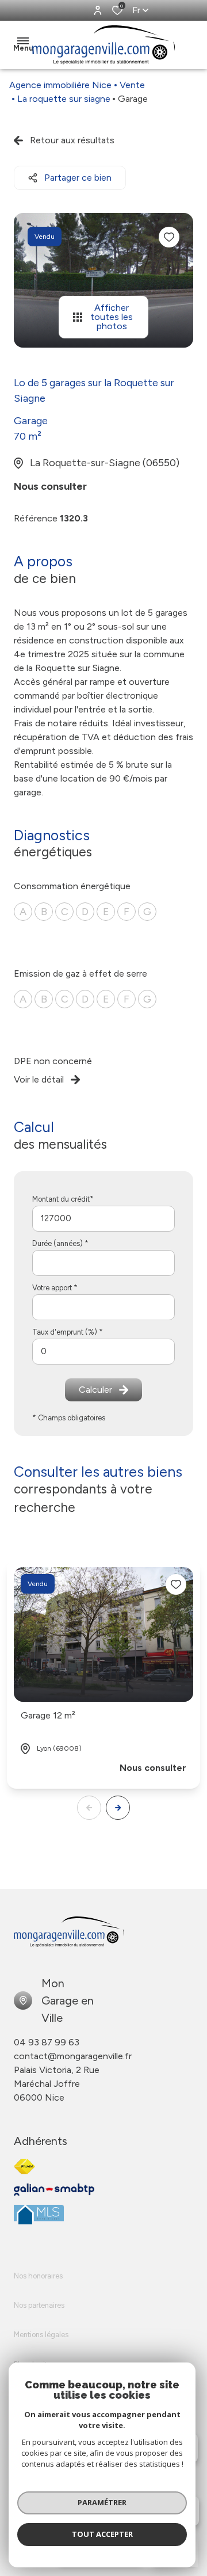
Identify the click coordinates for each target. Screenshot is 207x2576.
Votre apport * (55, 1288)
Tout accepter (102, 2534)
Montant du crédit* (63, 1199)
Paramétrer (102, 2502)
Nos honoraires (38, 2276)
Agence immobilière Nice (60, 85)
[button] (118, 1808)
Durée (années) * (60, 1243)
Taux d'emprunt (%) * (68, 1332)
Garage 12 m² (48, 1715)
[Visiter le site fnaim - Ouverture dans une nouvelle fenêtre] (24, 2167)
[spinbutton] (103, 1352)
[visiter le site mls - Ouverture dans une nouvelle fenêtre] (39, 2215)
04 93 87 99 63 (47, 2042)
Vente (132, 85)
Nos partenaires (39, 2305)
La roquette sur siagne (64, 99)
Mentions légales (41, 2335)
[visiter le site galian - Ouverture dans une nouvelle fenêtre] (54, 2190)
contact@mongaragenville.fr (73, 2056)
